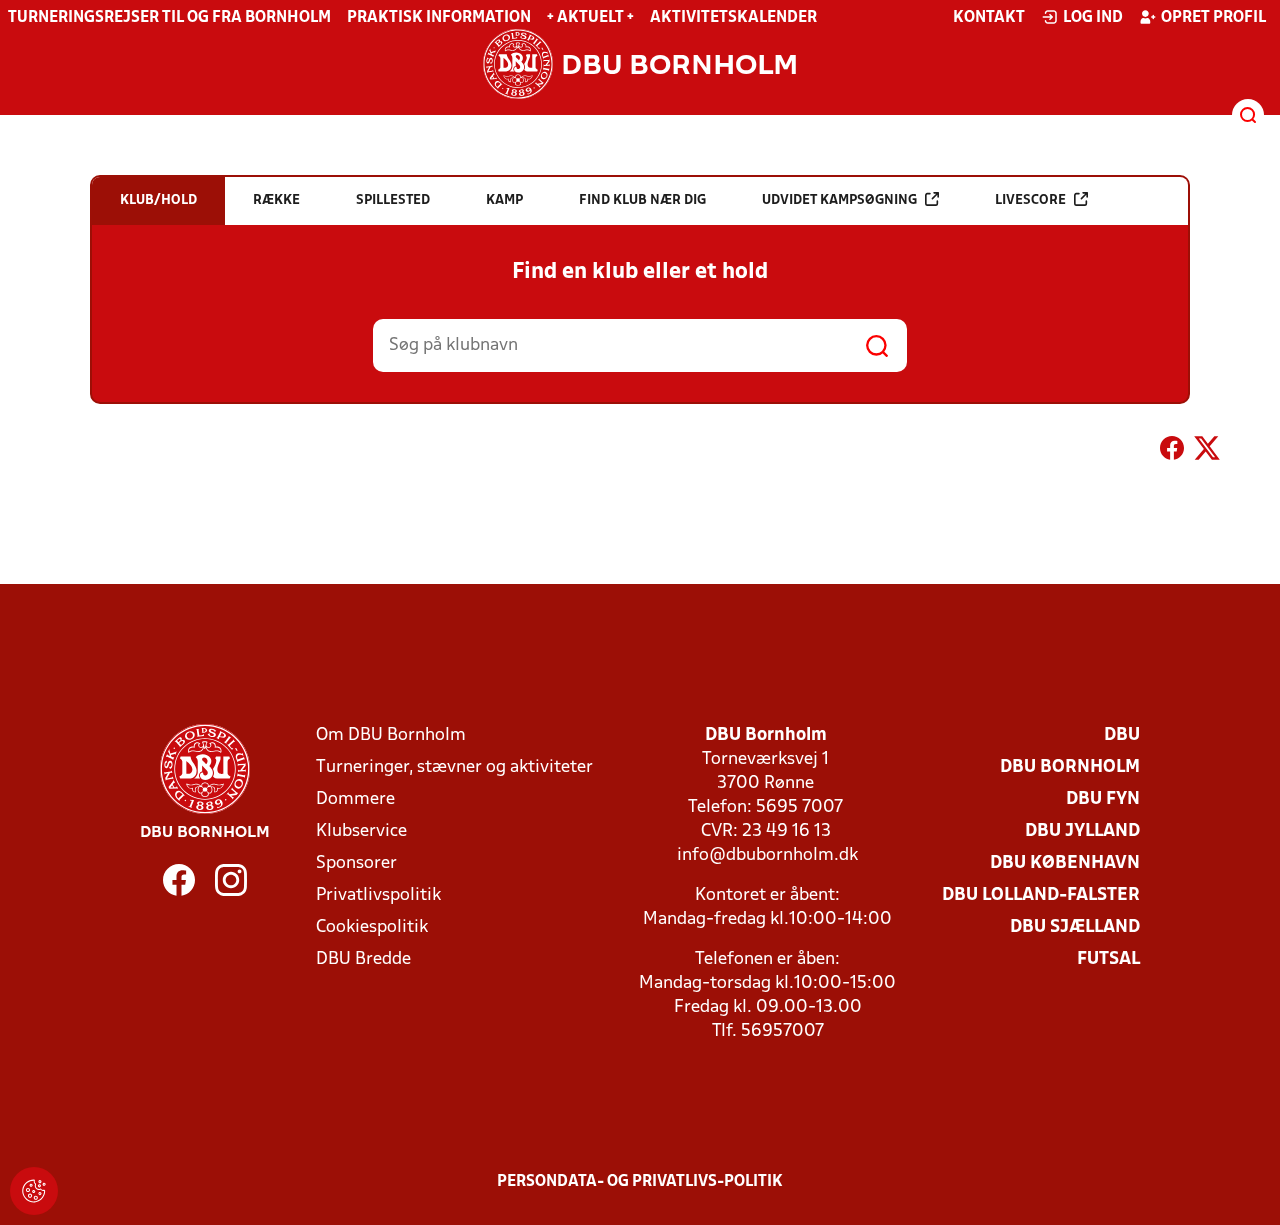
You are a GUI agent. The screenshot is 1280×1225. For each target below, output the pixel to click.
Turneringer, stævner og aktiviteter (454, 767)
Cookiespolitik (372, 927)
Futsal (1108, 959)
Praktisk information (439, 18)
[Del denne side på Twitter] (1207, 452)
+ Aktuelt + (590, 18)
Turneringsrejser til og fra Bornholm (169, 18)
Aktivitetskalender (733, 18)
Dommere (355, 799)
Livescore (1030, 200)
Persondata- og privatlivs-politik (640, 1182)
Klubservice (361, 831)
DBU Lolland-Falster (1041, 895)
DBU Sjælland (1075, 927)
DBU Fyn (1103, 799)
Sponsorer (356, 863)
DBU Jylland (1082, 831)
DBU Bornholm (1070, 767)
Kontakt (989, 18)
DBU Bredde (363, 959)
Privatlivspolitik (378, 895)
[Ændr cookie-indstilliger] (34, 1191)
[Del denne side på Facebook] (1172, 452)
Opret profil (1213, 18)
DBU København (1065, 863)
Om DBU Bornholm (391, 735)
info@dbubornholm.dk (767, 855)
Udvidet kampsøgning (839, 200)
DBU (1122, 735)
